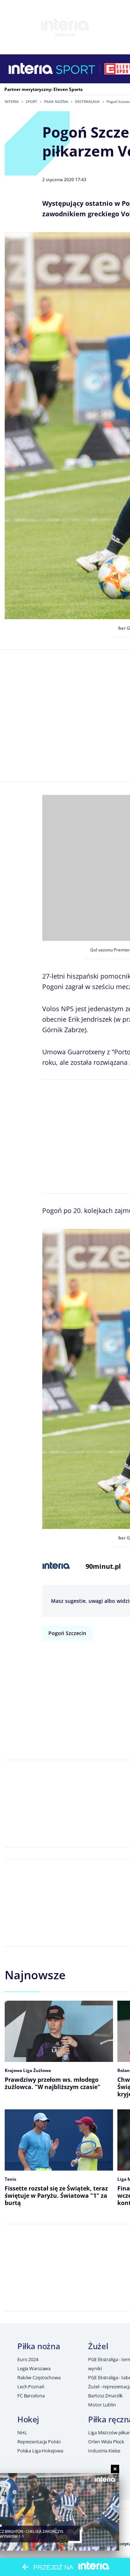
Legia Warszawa (34, 2368)
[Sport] (76, 69)
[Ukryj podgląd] (115, 2469)
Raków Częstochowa (39, 2377)
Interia (12, 101)
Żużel (98, 2346)
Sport (31, 101)
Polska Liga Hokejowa (40, 2451)
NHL (22, 2433)
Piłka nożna (56, 101)
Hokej (28, 2419)
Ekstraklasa (87, 101)
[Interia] (31, 69)
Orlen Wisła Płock (106, 2442)
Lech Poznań (31, 2387)
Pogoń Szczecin (67, 1633)
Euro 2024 (28, 2359)
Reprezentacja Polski (39, 2442)
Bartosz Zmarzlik (105, 2396)
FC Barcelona (31, 2396)
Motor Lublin (102, 2405)
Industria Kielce (104, 2451)
